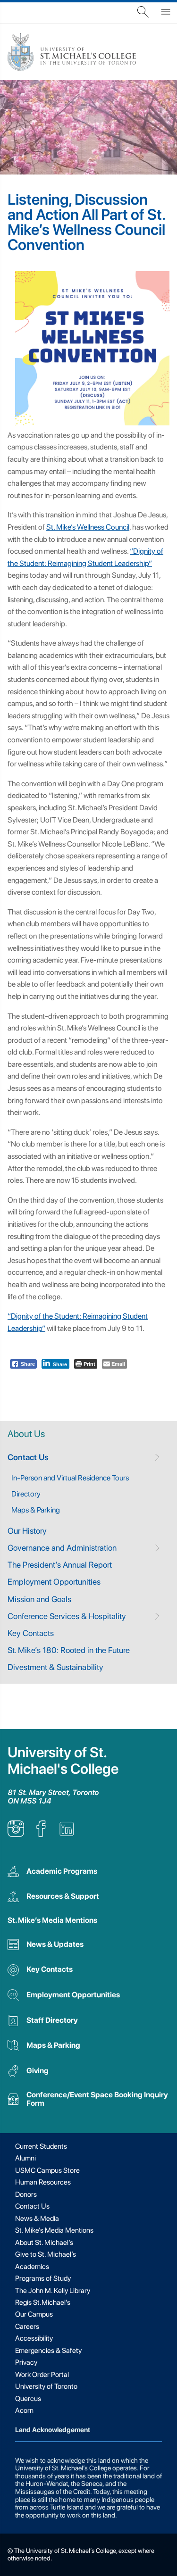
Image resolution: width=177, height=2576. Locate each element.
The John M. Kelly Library (53, 2291)
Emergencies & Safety (48, 2351)
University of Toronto (46, 2386)
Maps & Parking (36, 1510)
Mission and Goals (39, 1599)
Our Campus (34, 2314)
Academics (32, 2267)
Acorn (24, 2410)
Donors (26, 2194)
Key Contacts (31, 1633)
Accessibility (34, 2338)
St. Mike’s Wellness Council (88, 527)
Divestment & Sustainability (55, 1667)
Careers (27, 2327)
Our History (27, 1531)
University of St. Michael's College (63, 1761)
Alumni (25, 2158)
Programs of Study (43, 2278)
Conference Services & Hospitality (67, 1616)
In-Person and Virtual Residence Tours (70, 1478)
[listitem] (16, 1834)
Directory (26, 1494)
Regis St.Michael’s (43, 2302)
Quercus (28, 2399)
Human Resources (43, 2182)
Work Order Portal (42, 2375)
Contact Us (28, 1457)
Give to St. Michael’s (46, 2254)
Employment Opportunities (54, 1582)
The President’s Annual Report (60, 1565)
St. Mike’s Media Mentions (52, 1920)
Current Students (41, 2146)
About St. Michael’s (44, 2243)
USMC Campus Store (47, 2170)
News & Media (37, 2219)
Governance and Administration (62, 1548)
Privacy (26, 2362)
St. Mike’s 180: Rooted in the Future (69, 1650)
